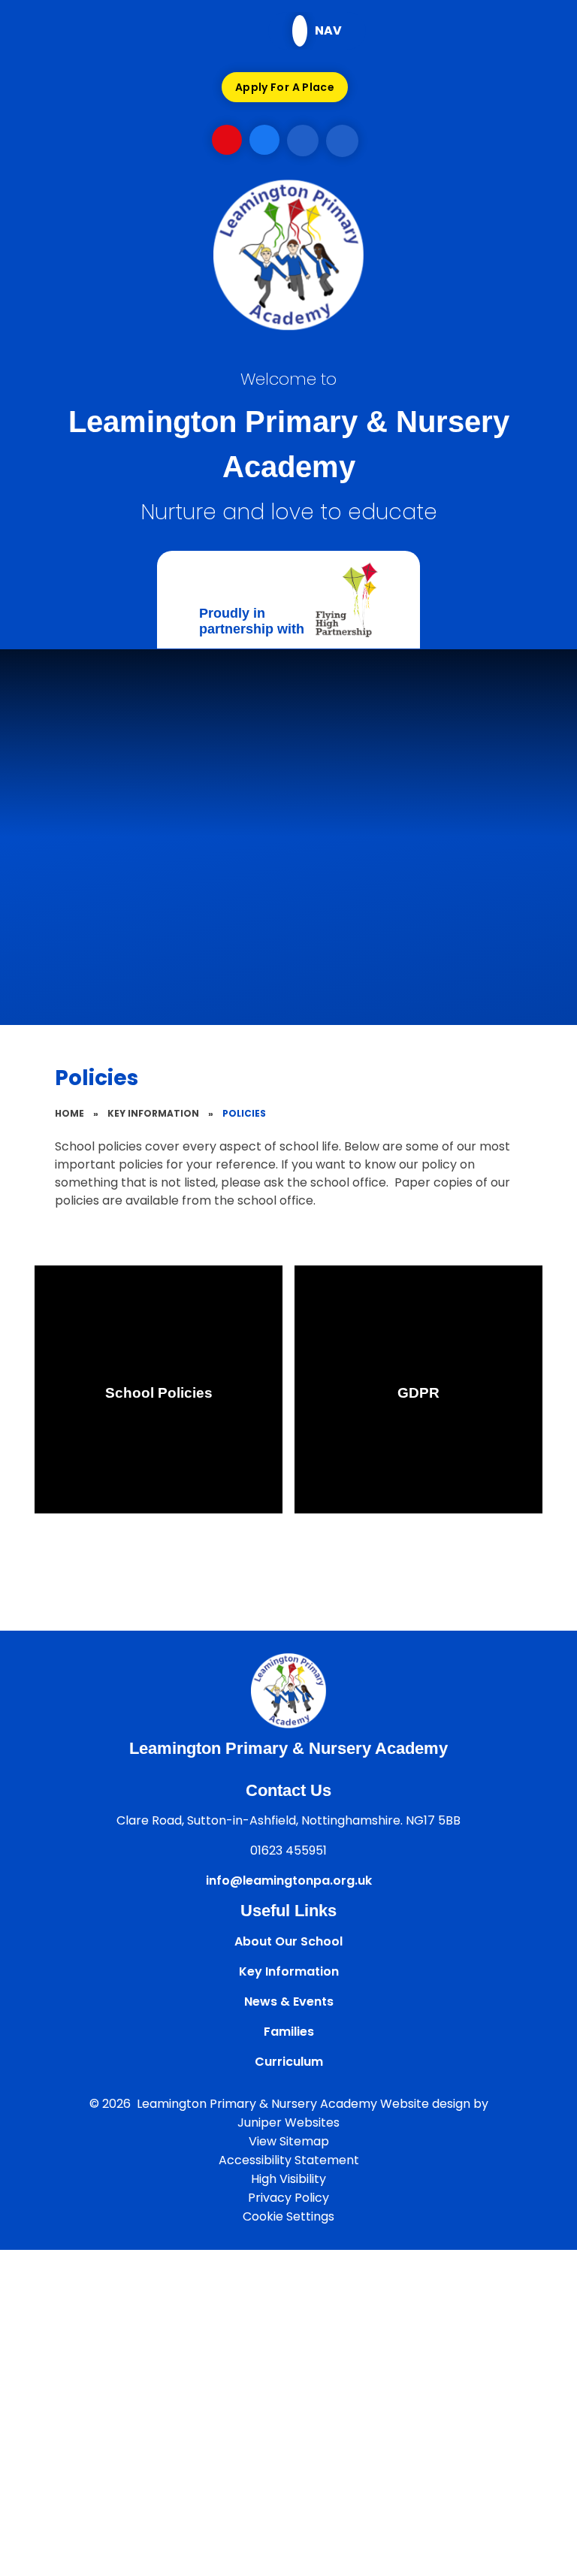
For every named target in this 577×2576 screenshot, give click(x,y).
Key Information (153, 1113)
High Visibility (288, 2179)
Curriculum (289, 2062)
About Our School (288, 1941)
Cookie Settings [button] (288, 2216)
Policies (244, 1113)
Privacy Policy (288, 2198)
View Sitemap (289, 2141)
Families (289, 2032)
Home (69, 1113)
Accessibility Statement (289, 2160)
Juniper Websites (288, 2122)
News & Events (289, 2002)
